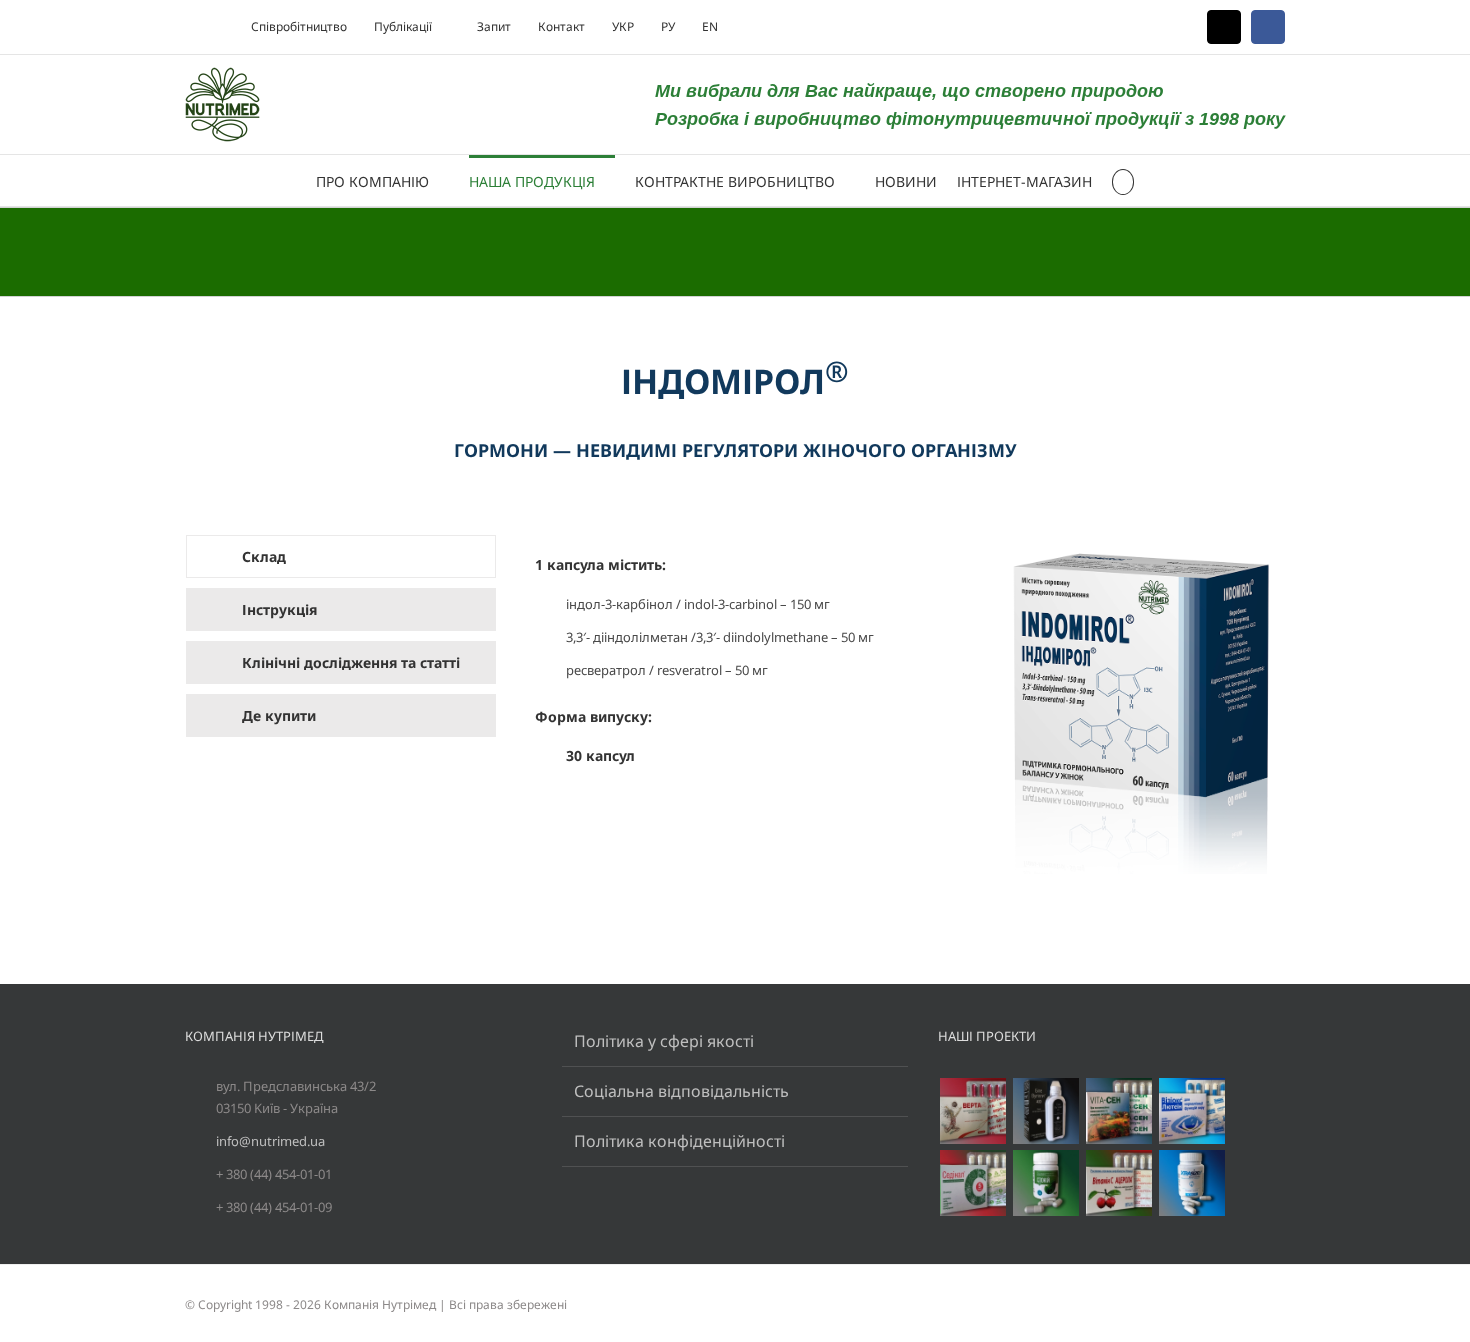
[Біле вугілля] (1045, 1111)
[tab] (341, 556)
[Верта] (972, 1111)
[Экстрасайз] (1191, 1183)
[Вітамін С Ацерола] (1118, 1183)
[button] (1123, 180)
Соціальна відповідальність (681, 1091)
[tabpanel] (910, 714)
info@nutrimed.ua (270, 1141)
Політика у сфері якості (664, 1041)
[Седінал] (972, 1183)
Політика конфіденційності (679, 1141)
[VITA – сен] (1118, 1111)
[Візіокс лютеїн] (1191, 1111)
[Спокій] (1045, 1183)
